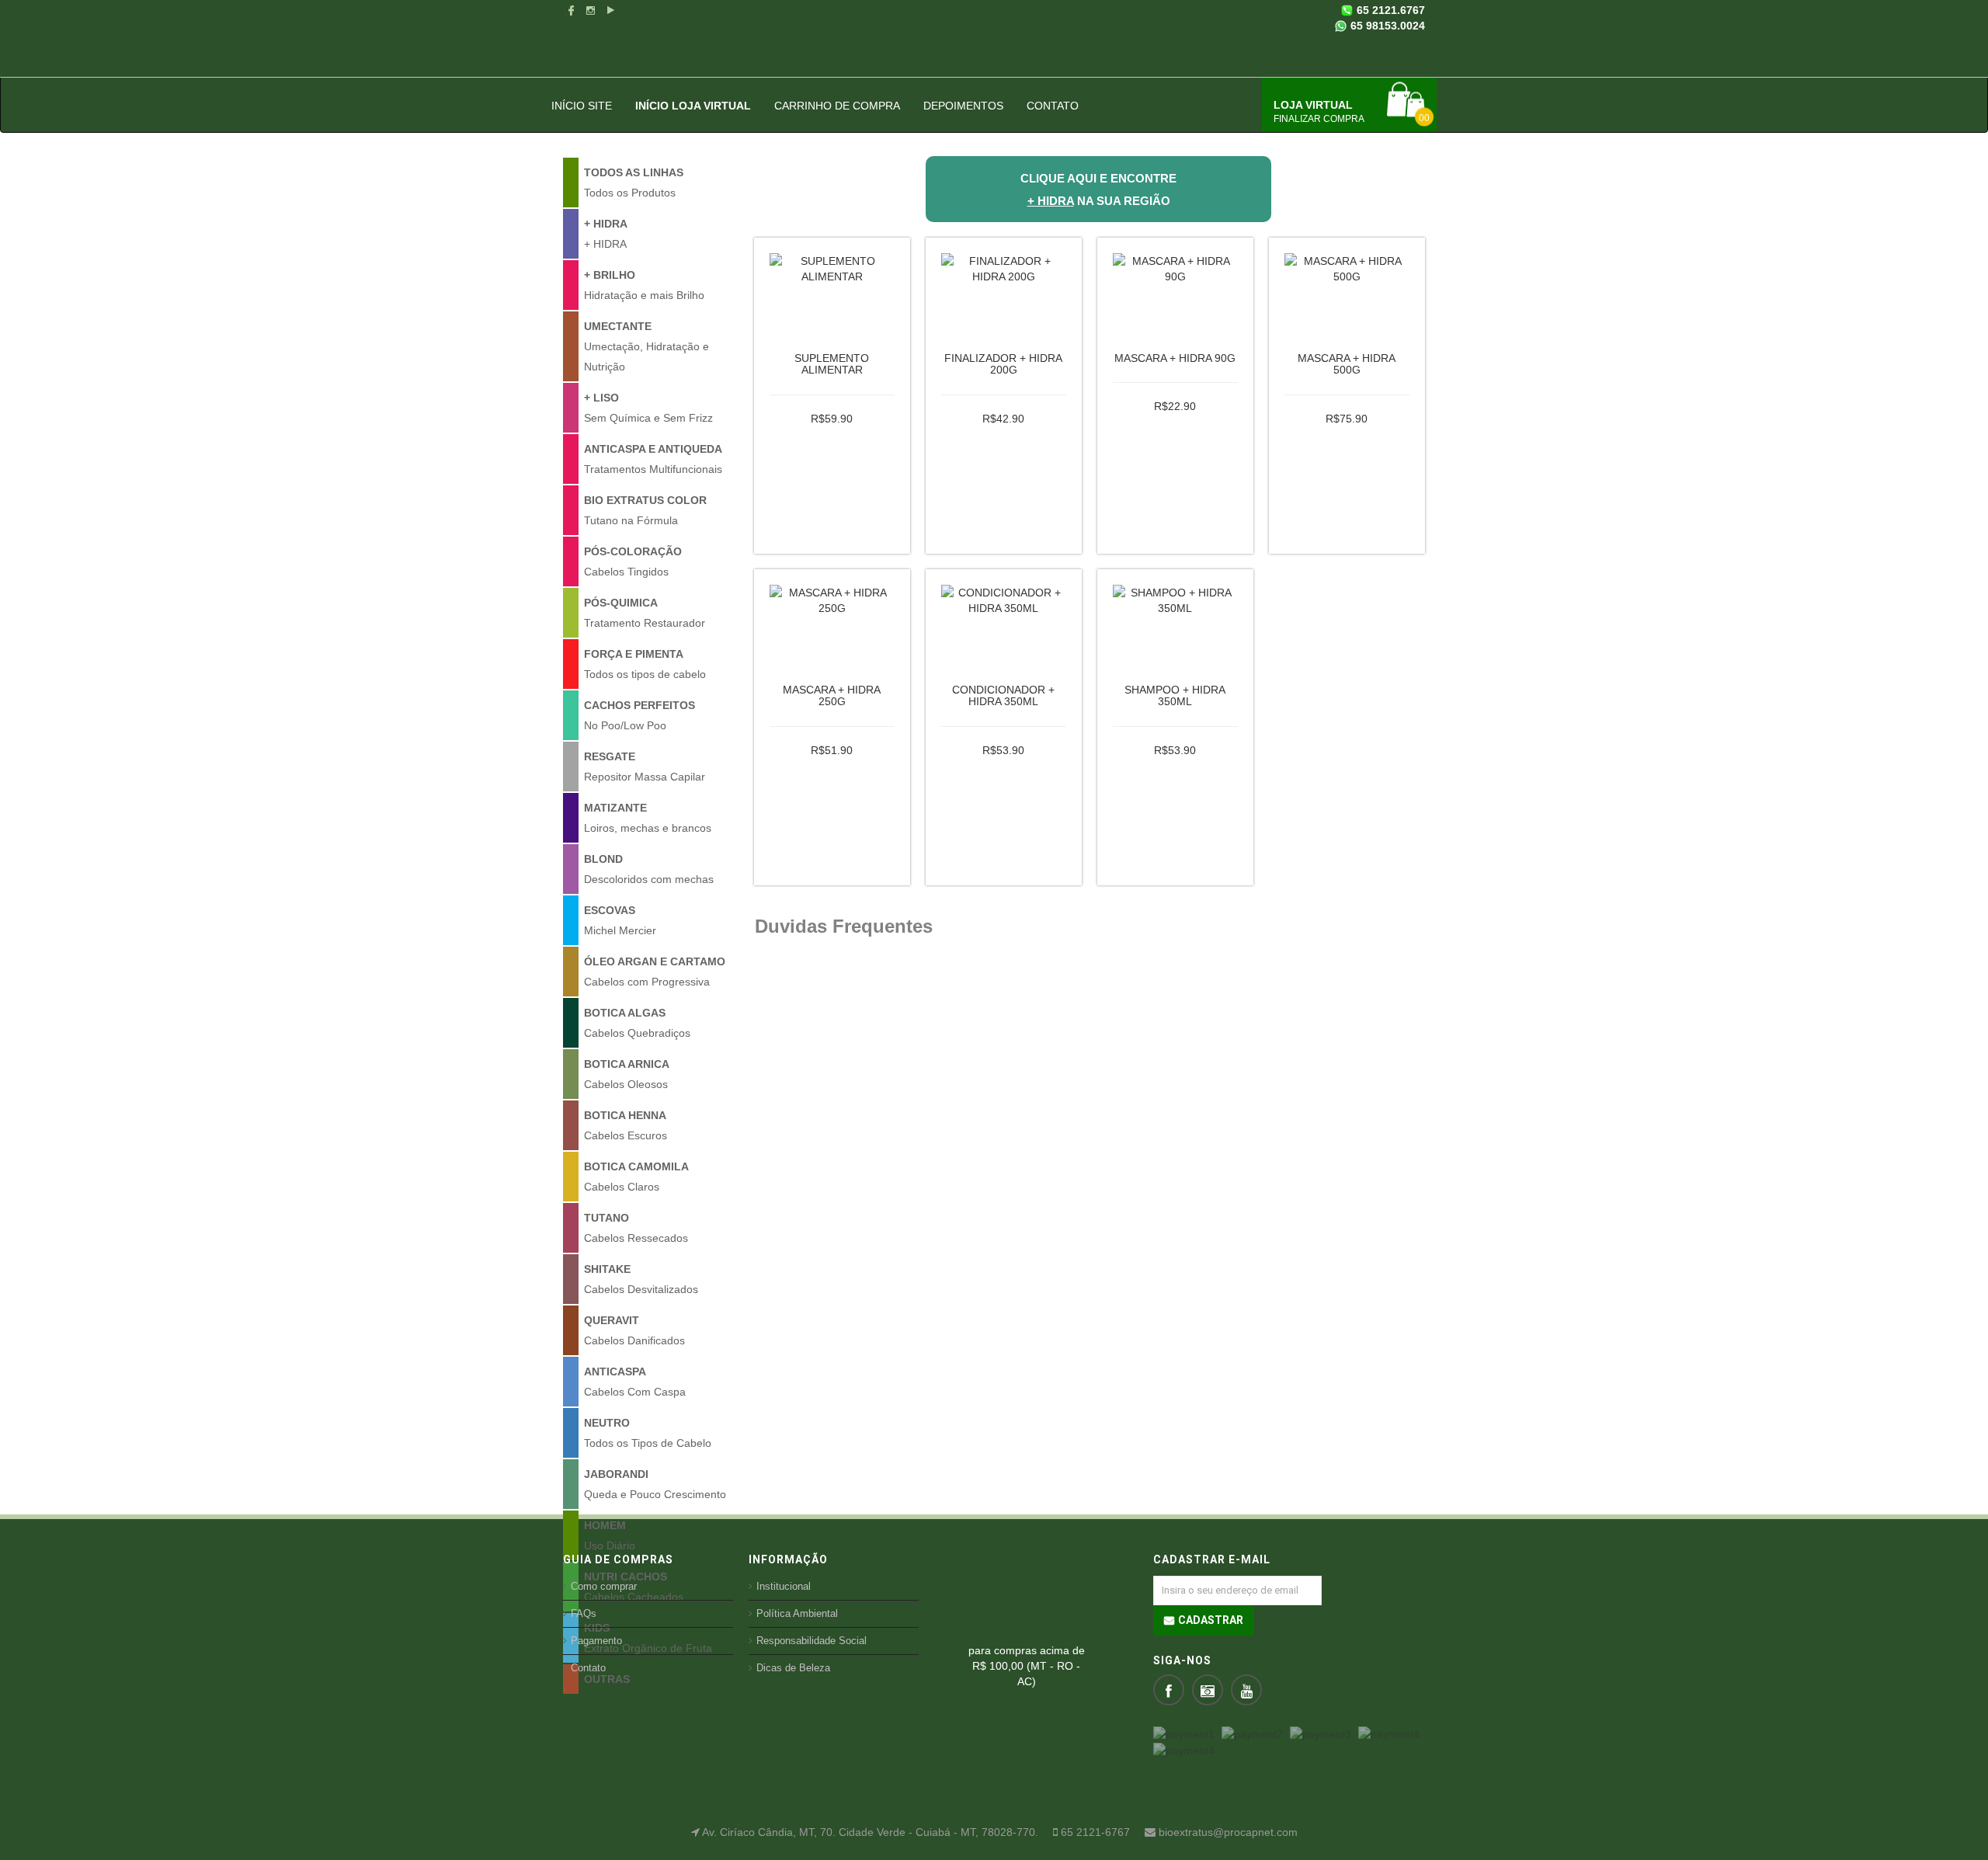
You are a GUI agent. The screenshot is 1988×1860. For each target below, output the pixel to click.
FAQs (584, 1613)
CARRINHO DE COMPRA (837, 106)
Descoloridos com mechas (649, 869)
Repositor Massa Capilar (645, 767)
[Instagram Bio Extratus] (591, 10)
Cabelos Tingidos (633, 561)
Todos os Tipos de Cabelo (648, 1433)
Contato (588, 1668)
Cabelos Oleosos (627, 1074)
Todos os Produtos (634, 183)
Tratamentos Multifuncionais (653, 459)
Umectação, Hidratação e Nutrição (646, 346)
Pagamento (596, 1641)
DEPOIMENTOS (963, 106)
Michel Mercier (620, 920)
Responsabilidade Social (812, 1641)
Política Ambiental (797, 1613)
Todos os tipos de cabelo (645, 664)
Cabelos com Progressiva (655, 972)
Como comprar (604, 1586)
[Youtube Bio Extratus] (610, 10)
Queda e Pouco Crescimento (655, 1484)
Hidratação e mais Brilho (644, 285)
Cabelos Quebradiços (637, 1023)
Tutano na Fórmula (645, 510)
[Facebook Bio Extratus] (571, 10)
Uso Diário (610, 1535)
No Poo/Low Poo (639, 715)
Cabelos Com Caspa (635, 1382)
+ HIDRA (606, 234)
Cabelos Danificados (634, 1330)
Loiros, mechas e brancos (648, 818)
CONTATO (1053, 106)
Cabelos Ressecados (636, 1228)
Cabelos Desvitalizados (641, 1279)
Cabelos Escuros (626, 1125)
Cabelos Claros (636, 1177)
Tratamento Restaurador (645, 613)
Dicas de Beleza (793, 1668)
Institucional (784, 1586)
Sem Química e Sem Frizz (648, 408)
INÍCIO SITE (582, 106)
